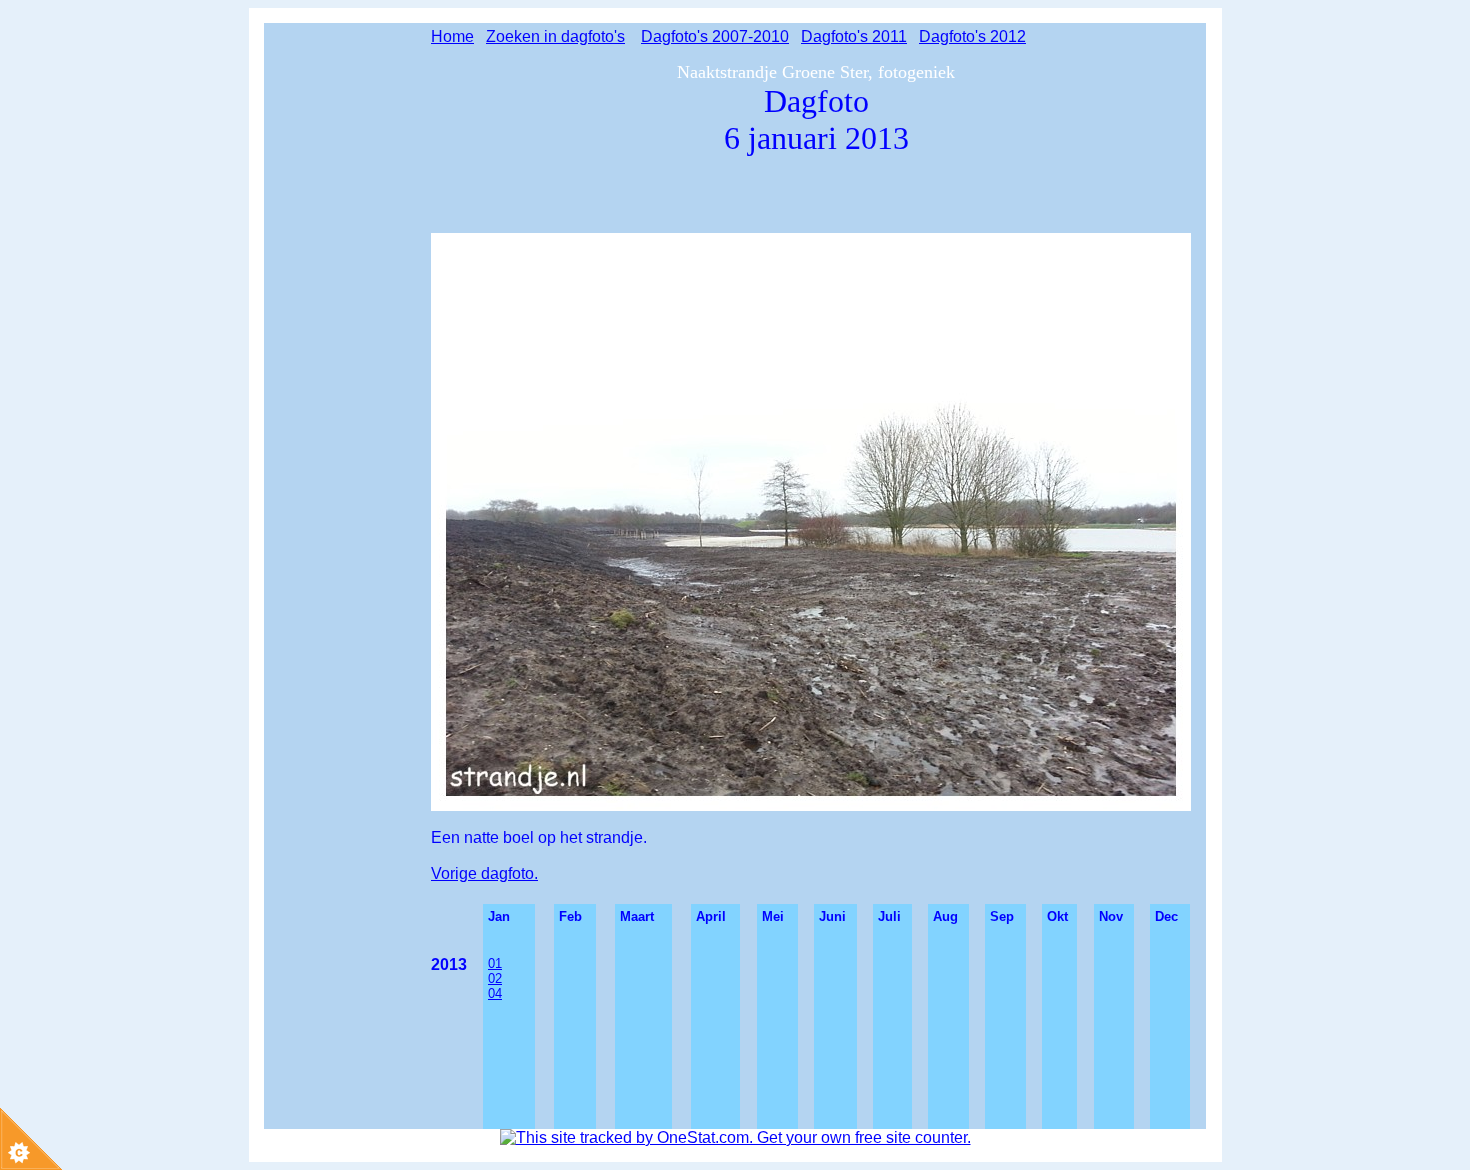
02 (495, 978)
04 (495, 993)
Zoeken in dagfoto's (555, 36)
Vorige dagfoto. (484, 873)
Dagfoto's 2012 (972, 36)
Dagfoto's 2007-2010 (715, 36)
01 (495, 963)
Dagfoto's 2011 (854, 36)
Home (452, 36)
